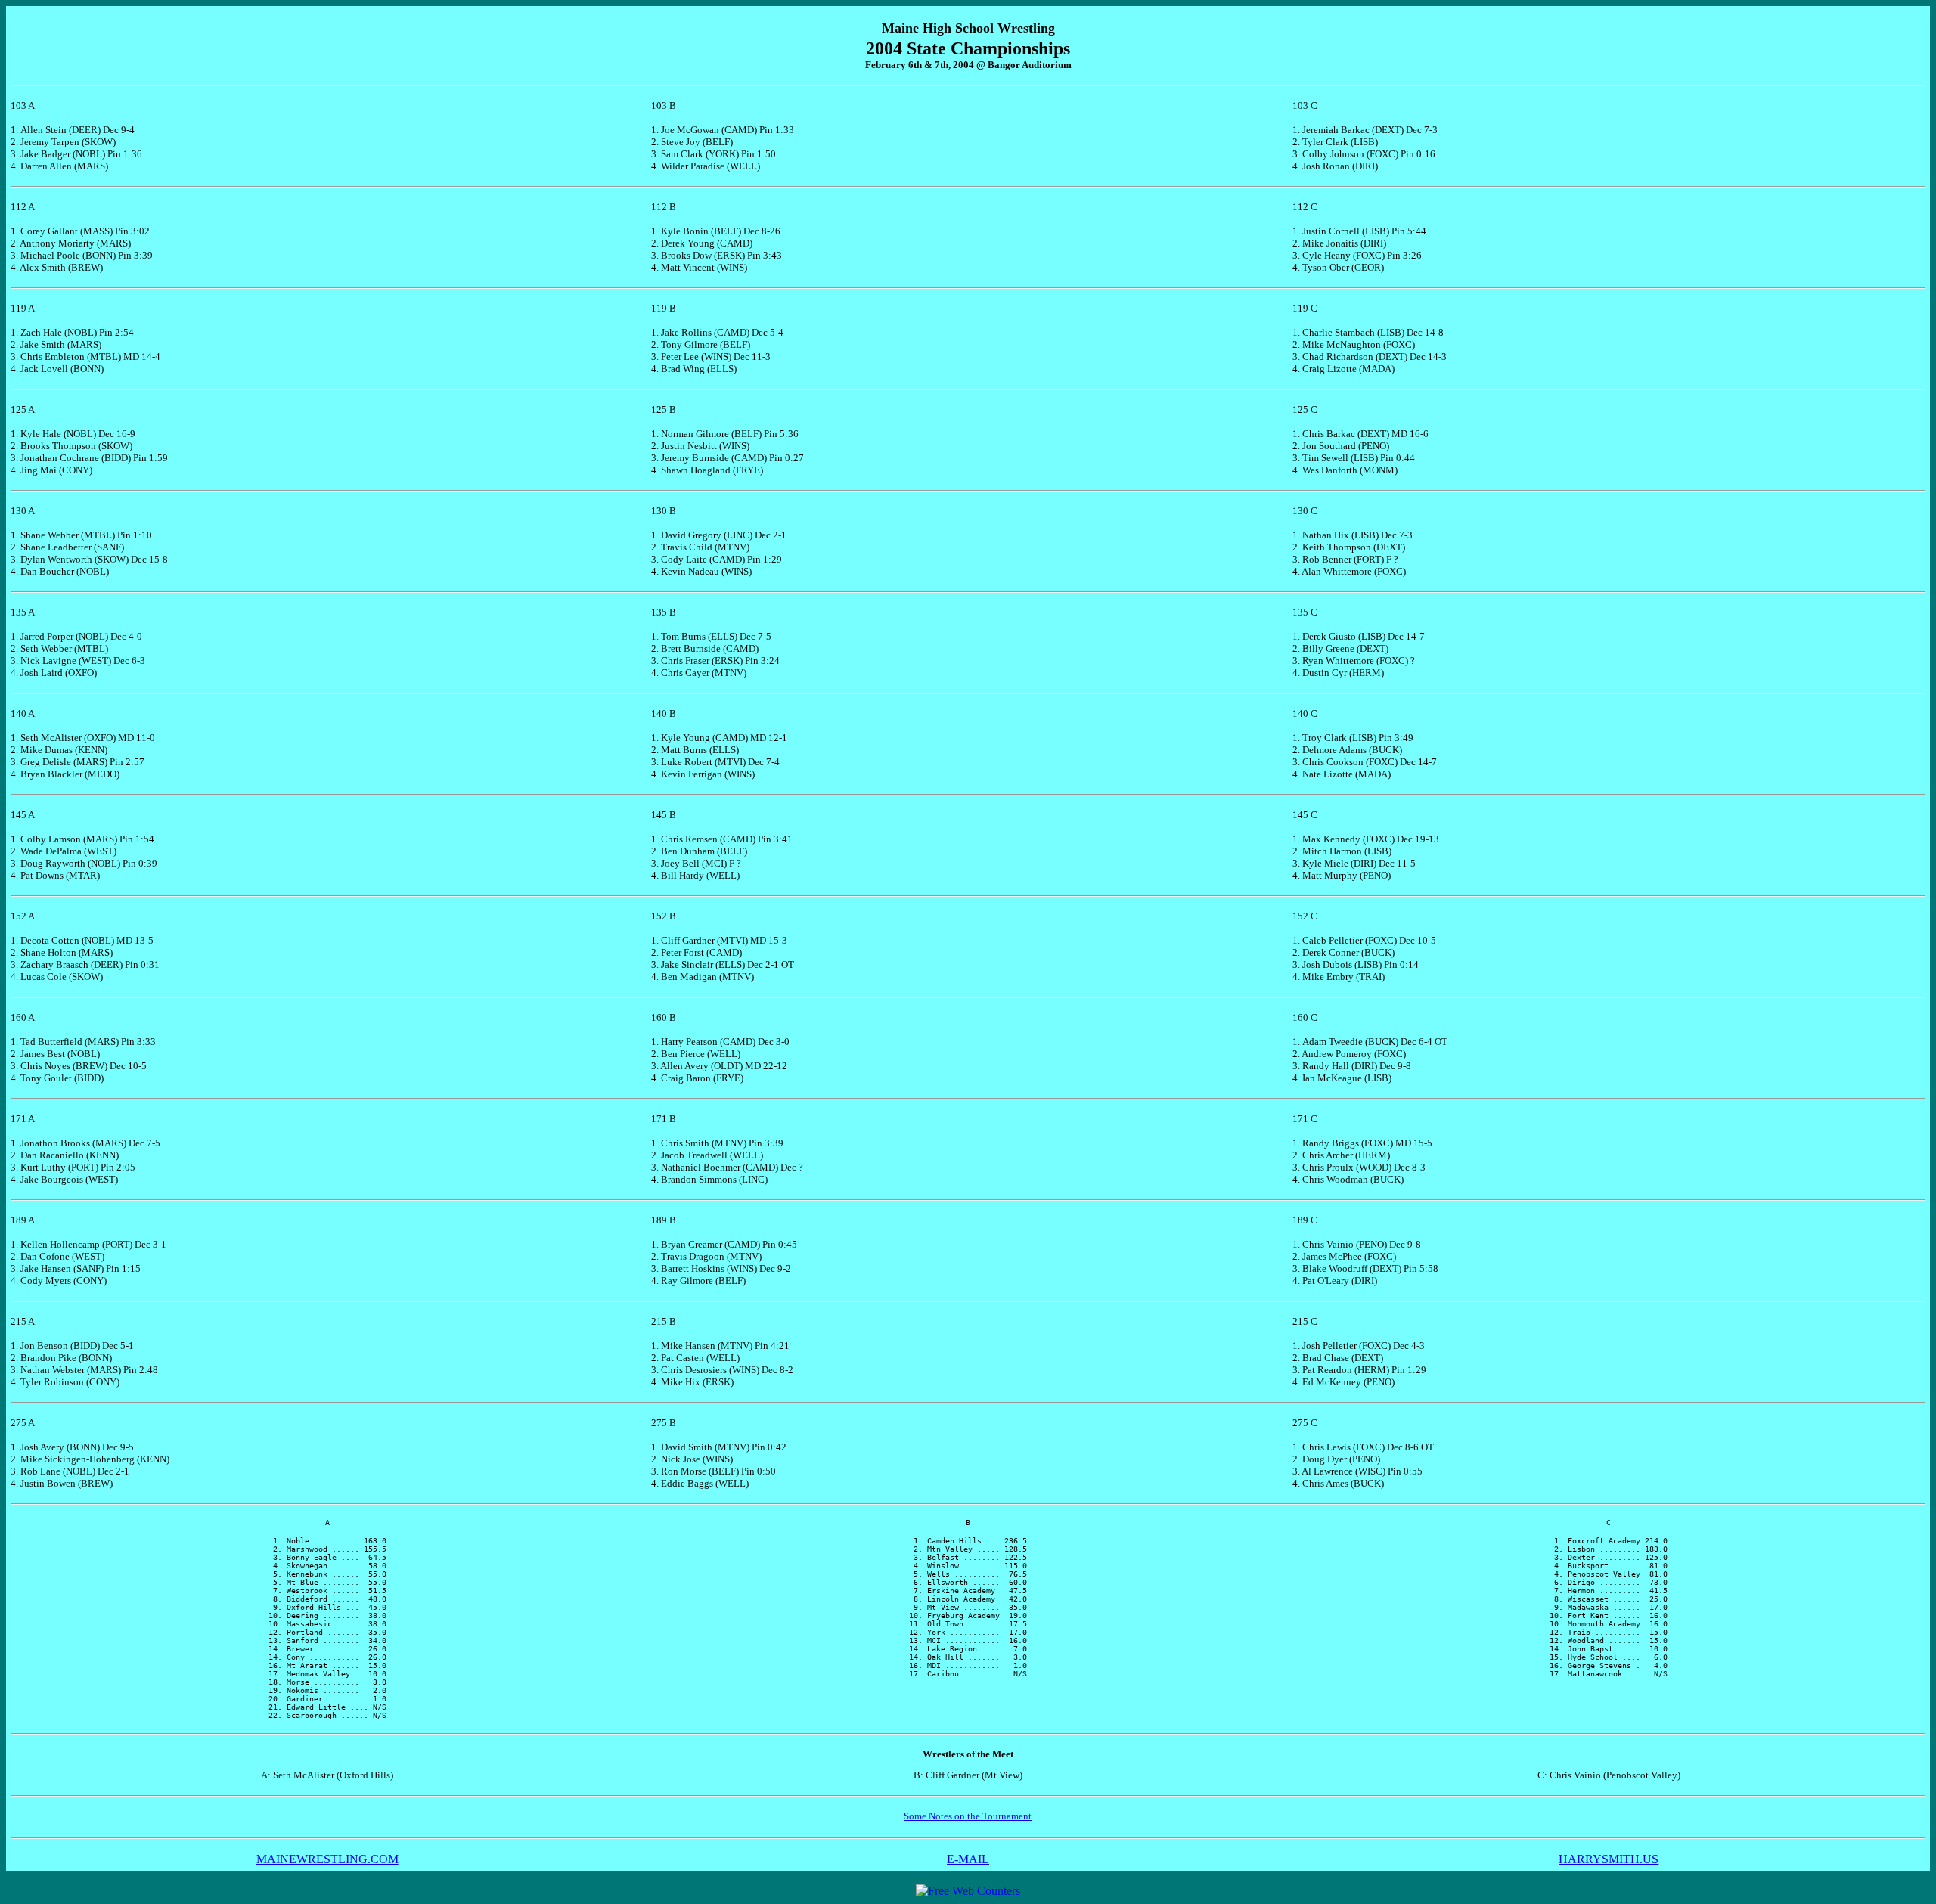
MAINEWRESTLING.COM (327, 1859)
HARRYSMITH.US (1609, 1859)
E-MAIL (968, 1859)
